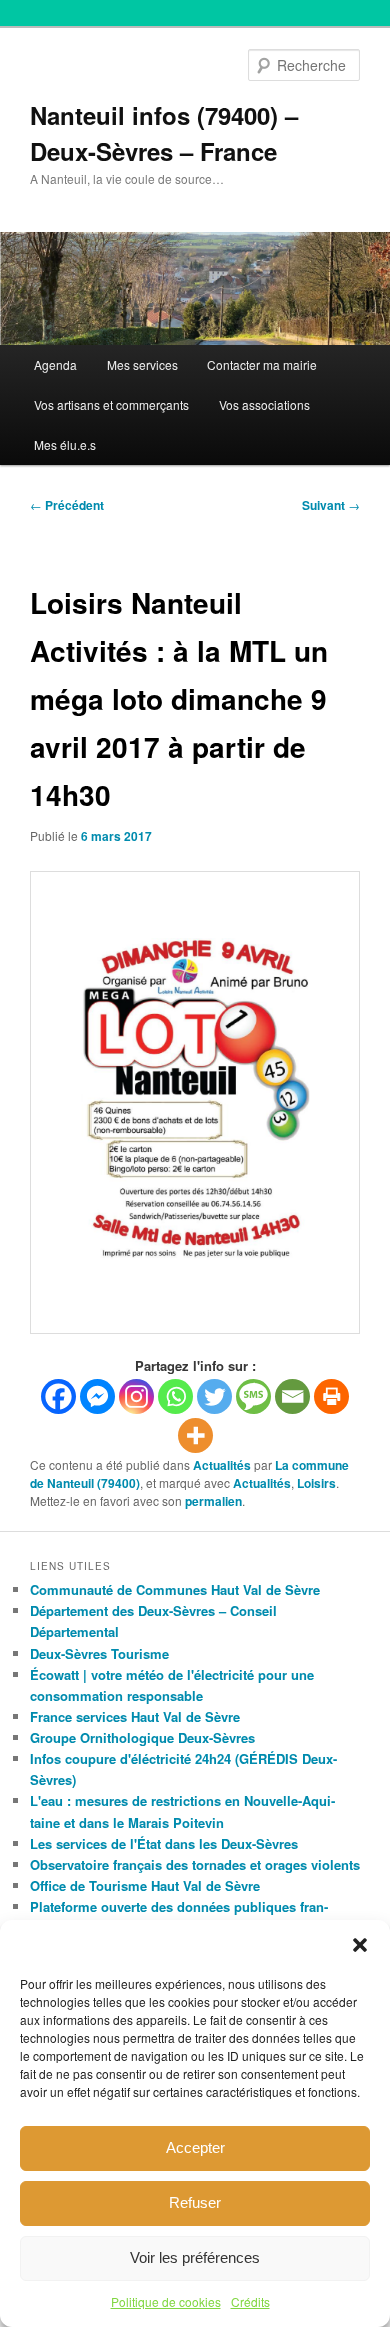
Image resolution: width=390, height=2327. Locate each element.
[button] (360, 1945)
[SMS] (253, 1396)
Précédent (67, 505)
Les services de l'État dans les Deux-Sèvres (164, 1843)
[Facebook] (58, 1396)
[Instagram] (136, 1396)
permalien (213, 1501)
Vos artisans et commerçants (111, 404)
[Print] (331, 1396)
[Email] (292, 1396)
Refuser (195, 2202)
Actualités (222, 1465)
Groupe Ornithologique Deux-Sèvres (142, 1737)
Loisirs (316, 1483)
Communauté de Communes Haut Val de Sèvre (175, 1589)
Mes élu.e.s (65, 444)
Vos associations (264, 404)
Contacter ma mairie (262, 364)
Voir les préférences (195, 2257)
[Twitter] (214, 1396)
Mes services (142, 364)
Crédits (250, 2301)
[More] (195, 1435)
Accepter (195, 2147)
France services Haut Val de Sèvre (135, 1716)
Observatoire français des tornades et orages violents (195, 1864)
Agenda (55, 364)
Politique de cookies (166, 2301)
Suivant (331, 505)
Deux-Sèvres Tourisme (99, 1653)
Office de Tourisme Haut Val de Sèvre (145, 1885)
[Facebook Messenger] (97, 1396)
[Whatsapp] (175, 1396)
